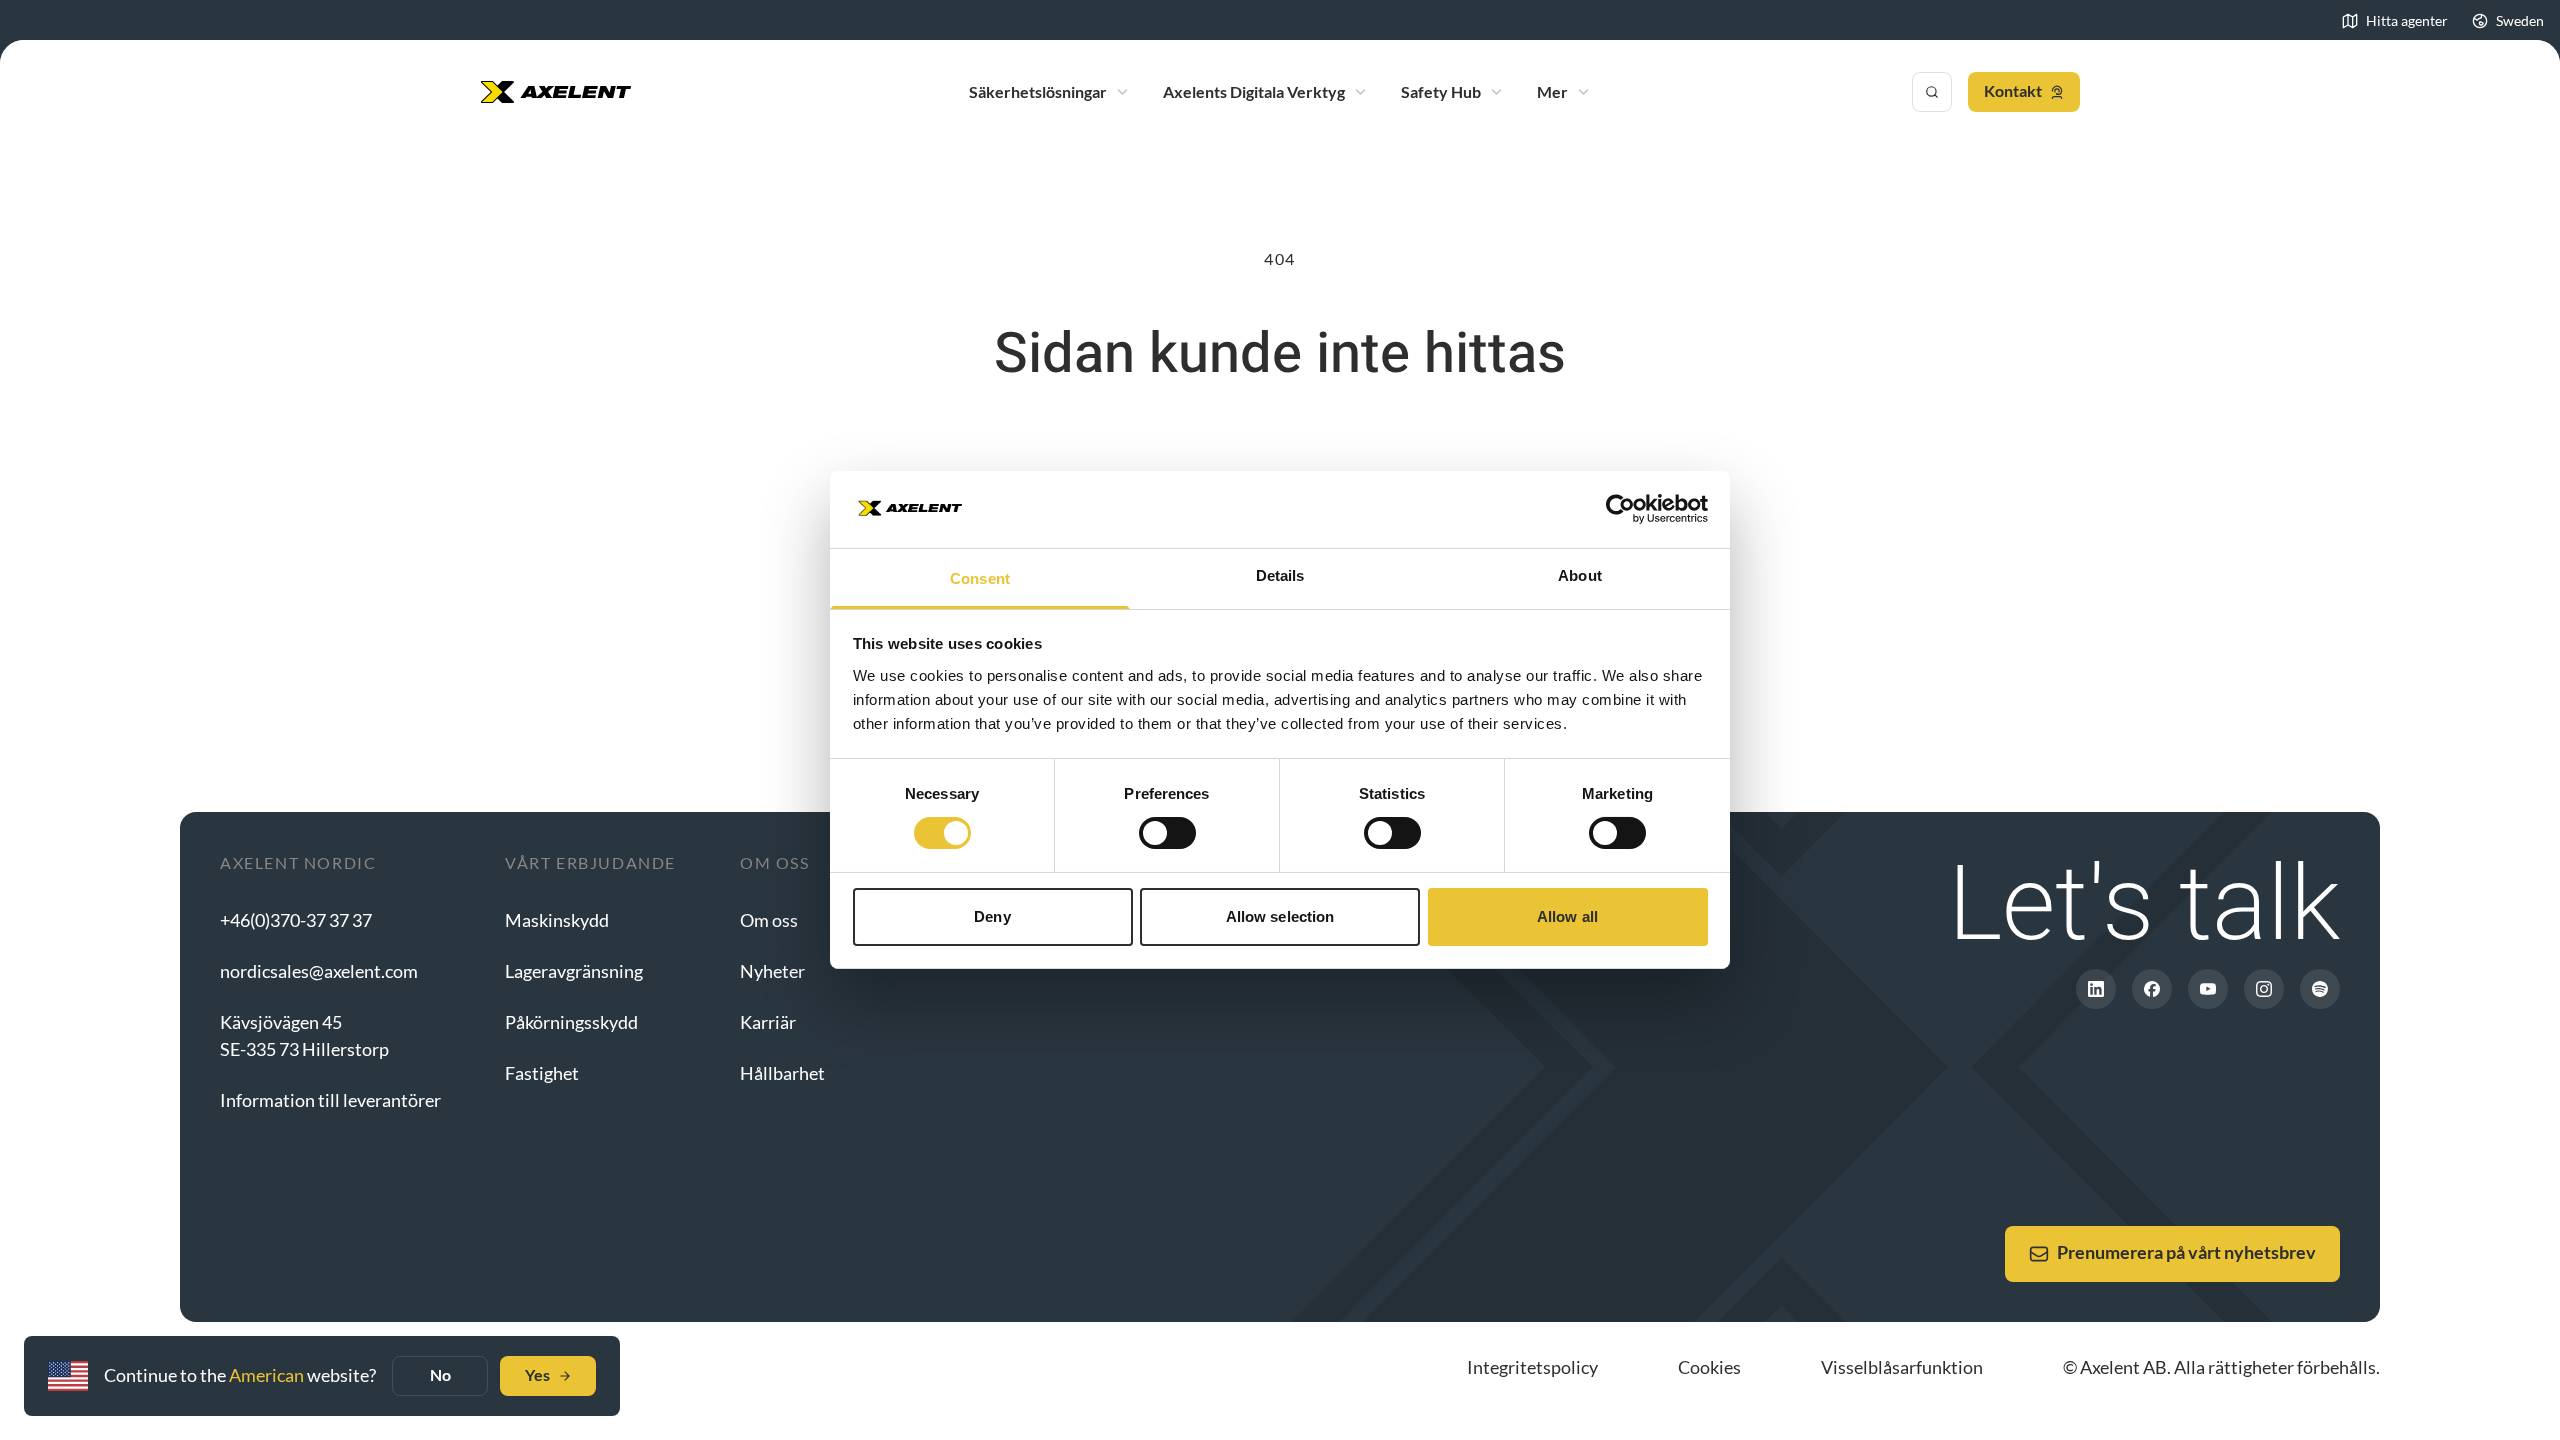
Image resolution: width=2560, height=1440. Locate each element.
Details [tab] (1280, 575)
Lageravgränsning (574, 971)
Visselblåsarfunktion (1902, 1367)
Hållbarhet (782, 1073)
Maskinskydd (557, 920)
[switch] (1167, 833)
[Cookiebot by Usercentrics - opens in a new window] (1620, 509)
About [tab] (1580, 575)
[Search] (1932, 92)
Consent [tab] (980, 578)
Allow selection (1280, 916)
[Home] (556, 92)
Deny (992, 916)
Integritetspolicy (1532, 1367)
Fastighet (542, 1073)
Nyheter (772, 971)
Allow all (1567, 916)
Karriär (768, 1022)
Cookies (1709, 1367)
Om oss (769, 920)
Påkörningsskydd (571, 1022)
